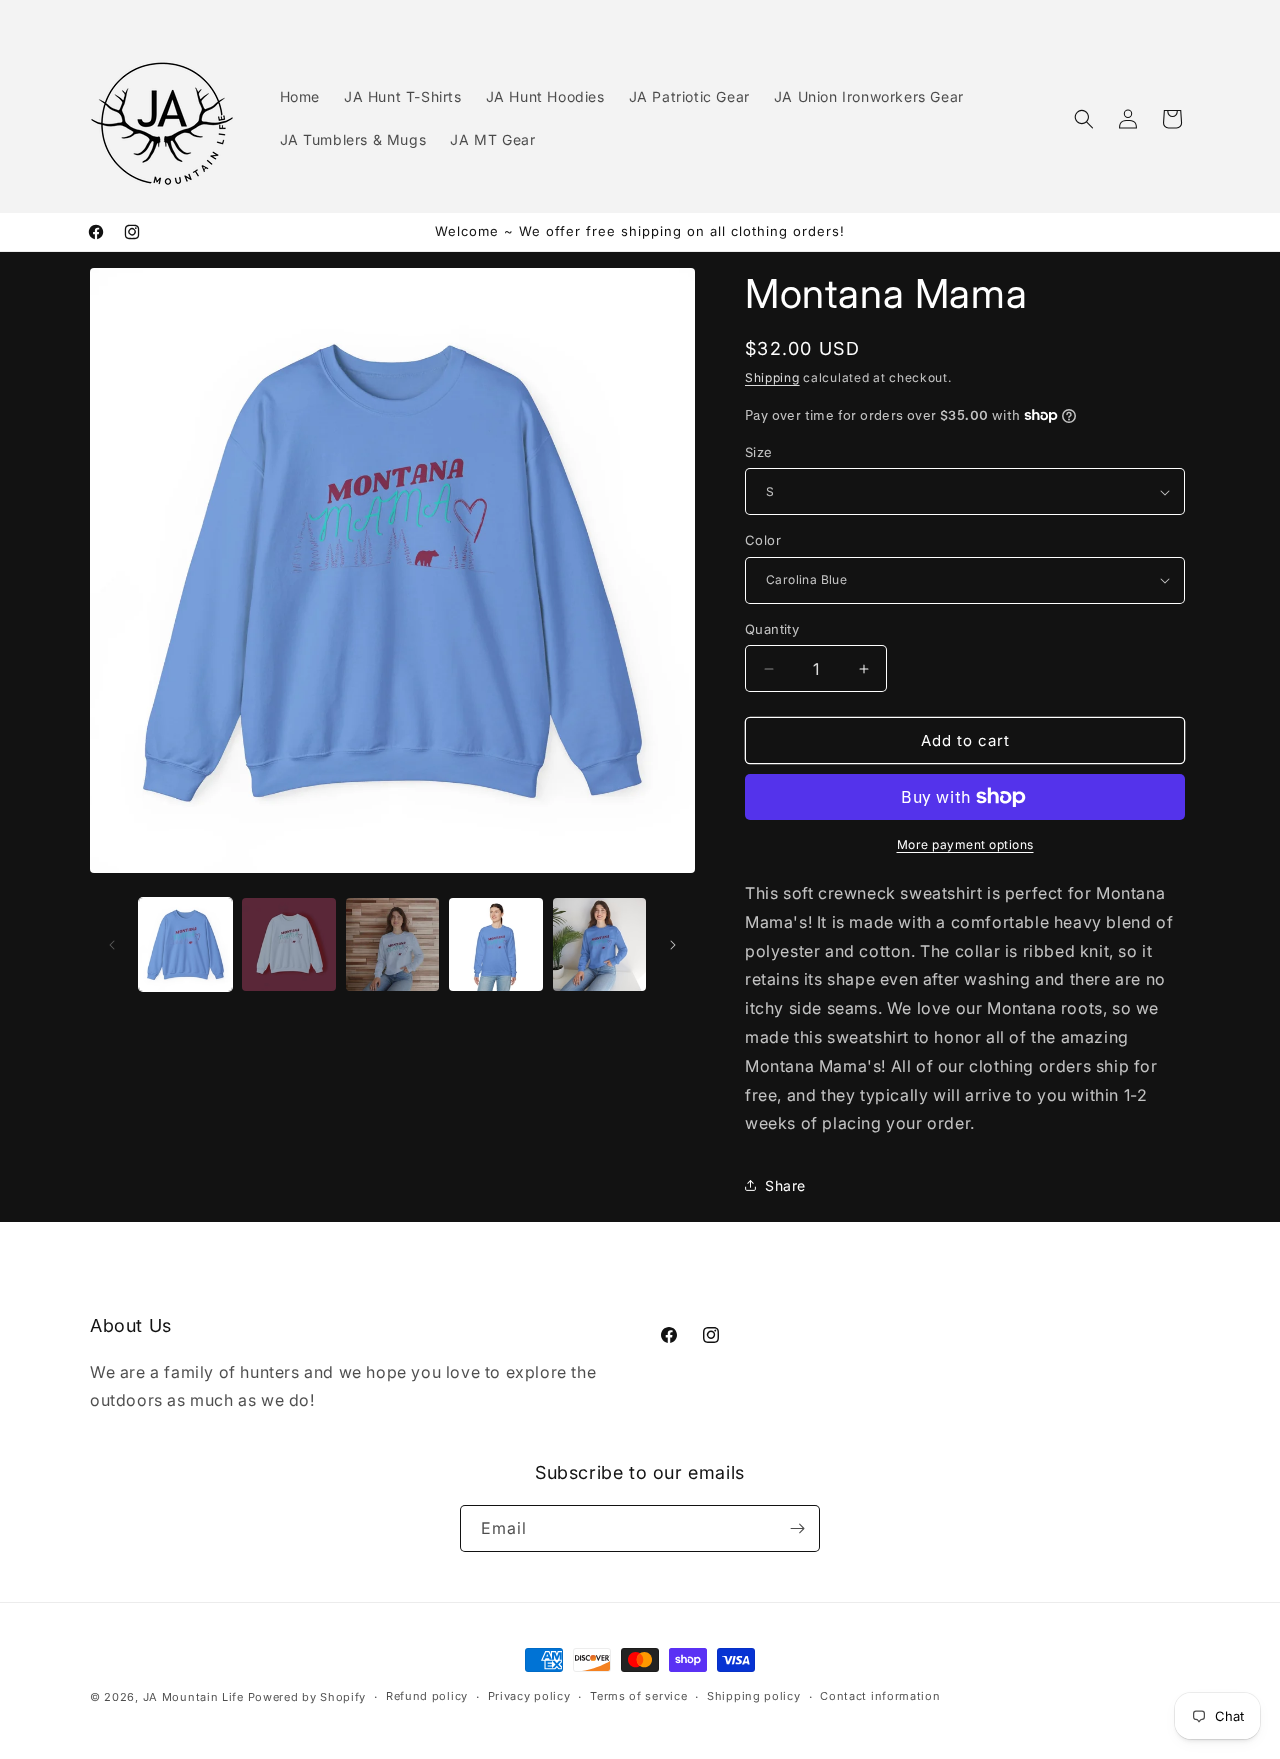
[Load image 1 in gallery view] (185, 944)
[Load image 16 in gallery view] (495, 944)
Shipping (772, 377)
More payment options (965, 844)
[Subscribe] (797, 1528)
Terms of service (638, 1696)
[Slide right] (673, 945)
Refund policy (427, 1696)
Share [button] (785, 1185)
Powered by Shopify (307, 1697)
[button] (1084, 119)
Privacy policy (529, 1696)
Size (759, 452)
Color (763, 540)
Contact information (880, 1696)
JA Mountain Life (193, 1697)
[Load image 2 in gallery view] (288, 944)
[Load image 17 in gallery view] (599, 944)
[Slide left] (112, 945)
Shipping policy (754, 1696)
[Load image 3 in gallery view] (392, 944)
